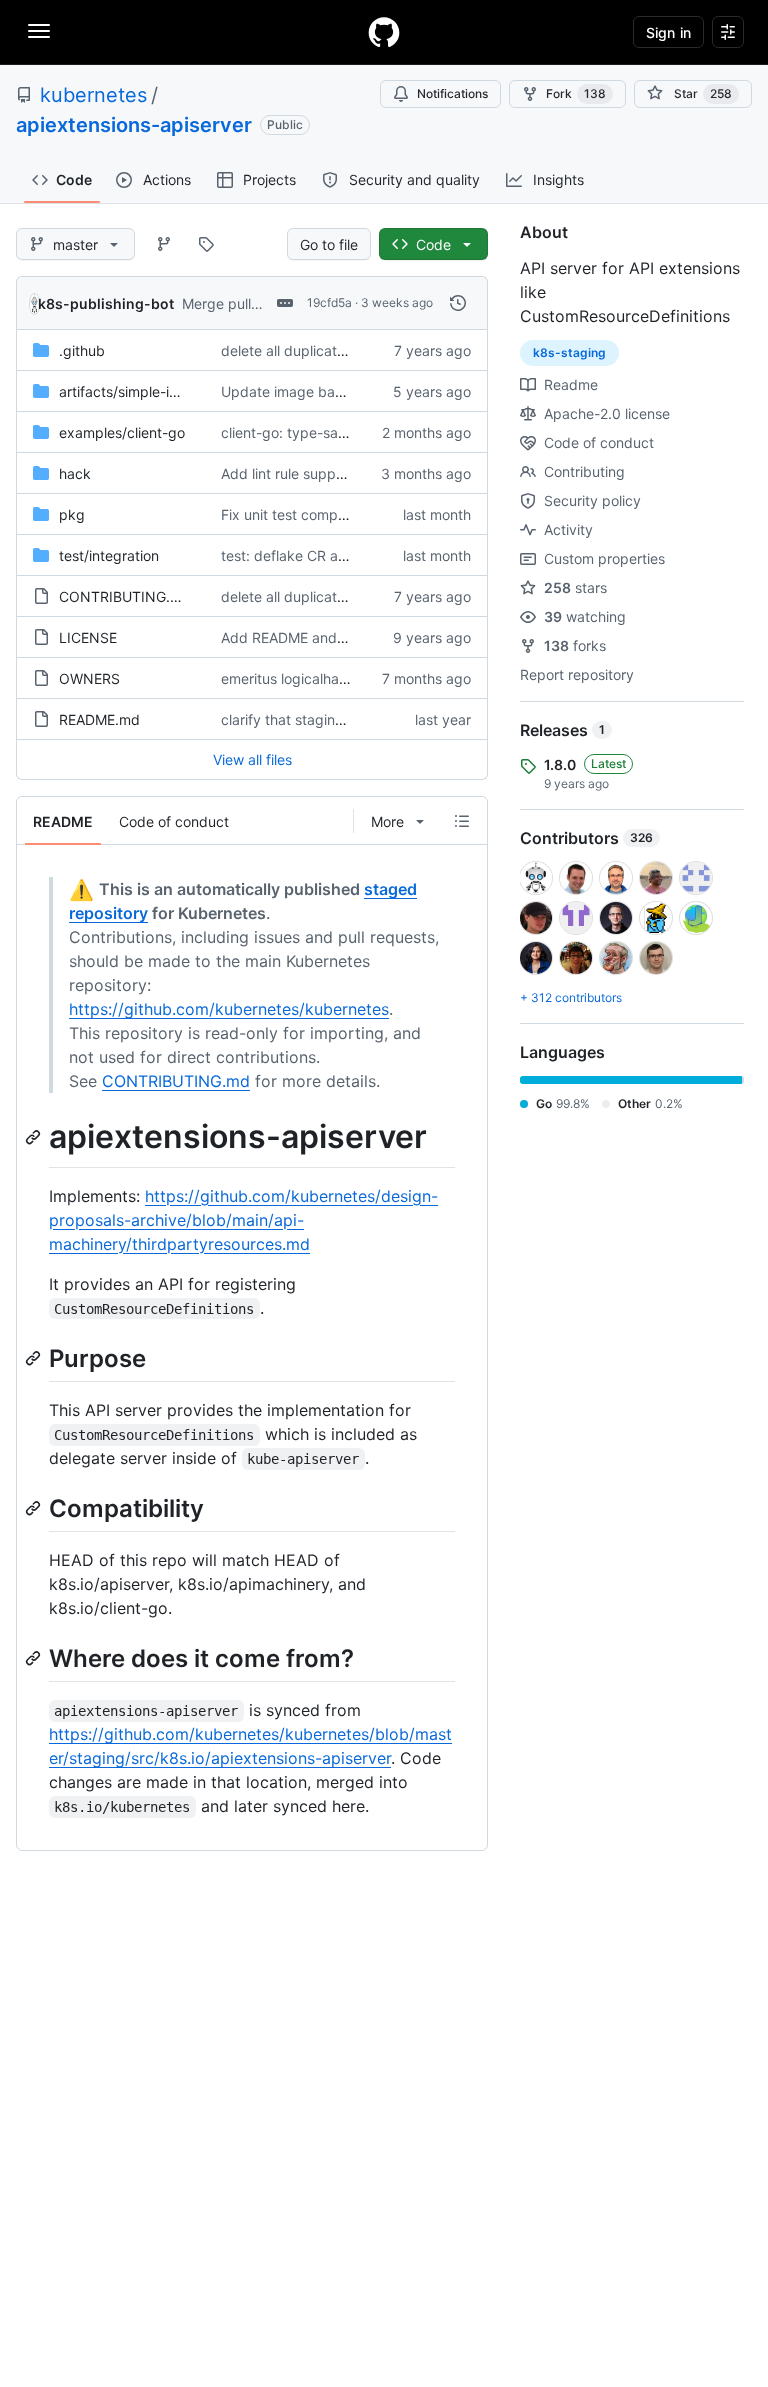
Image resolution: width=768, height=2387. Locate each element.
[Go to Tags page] (206, 244)
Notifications (452, 93)
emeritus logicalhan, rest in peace (330, 678)
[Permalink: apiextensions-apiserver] (35, 1137)
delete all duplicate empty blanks (329, 350)
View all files (252, 759)
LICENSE (88, 637)
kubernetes (93, 95)
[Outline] (462, 821)
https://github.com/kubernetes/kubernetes (229, 1009)
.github (82, 350)
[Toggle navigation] (39, 31)
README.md (99, 719)
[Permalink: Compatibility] (35, 1508)
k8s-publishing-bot (106, 303)
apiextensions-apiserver (134, 125)
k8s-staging (569, 352)
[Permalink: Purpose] (35, 1358)
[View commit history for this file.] (458, 303)
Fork (576, 93)
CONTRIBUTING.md (125, 596)
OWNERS (89, 678)
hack (75, 473)
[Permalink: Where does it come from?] (35, 1658)
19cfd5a (329, 302)
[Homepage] (384, 32)
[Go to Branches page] (164, 244)
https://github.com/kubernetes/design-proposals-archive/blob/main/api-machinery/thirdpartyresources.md (243, 1220)
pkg (72, 514)
